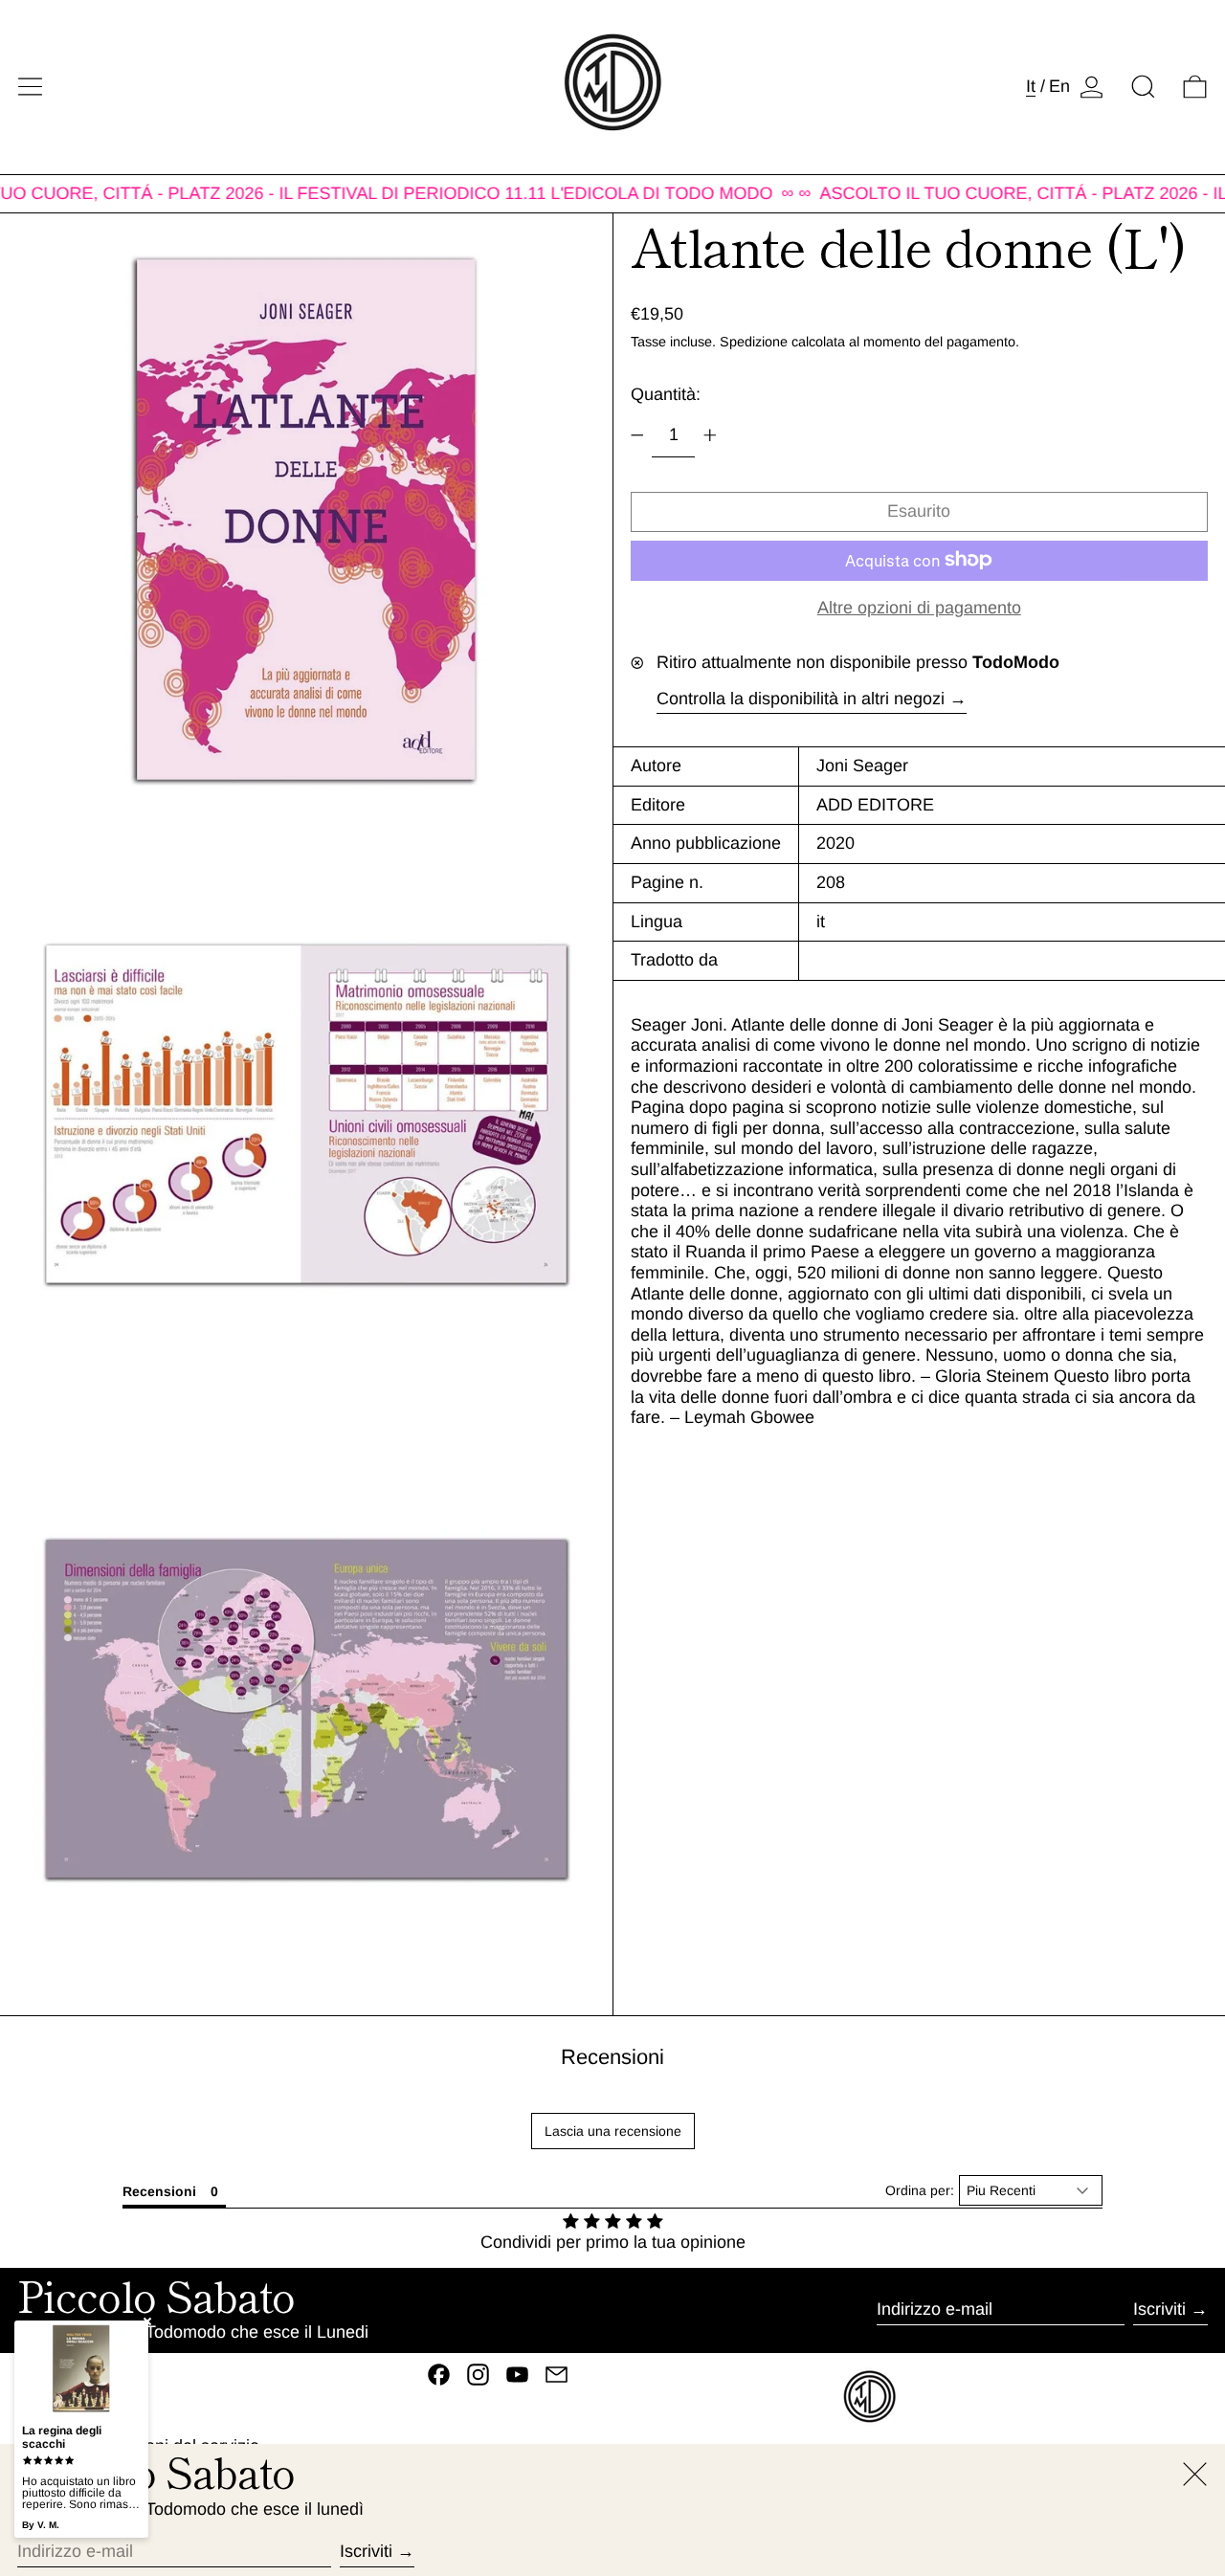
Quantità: (666, 394)
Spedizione (754, 341)
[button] (1143, 87)
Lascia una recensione (613, 2131)
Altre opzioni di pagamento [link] (919, 607)
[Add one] (710, 435)
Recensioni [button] (159, 2191)
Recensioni (612, 2057)
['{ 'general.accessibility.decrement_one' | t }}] (637, 435)
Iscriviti (1159, 2309)
